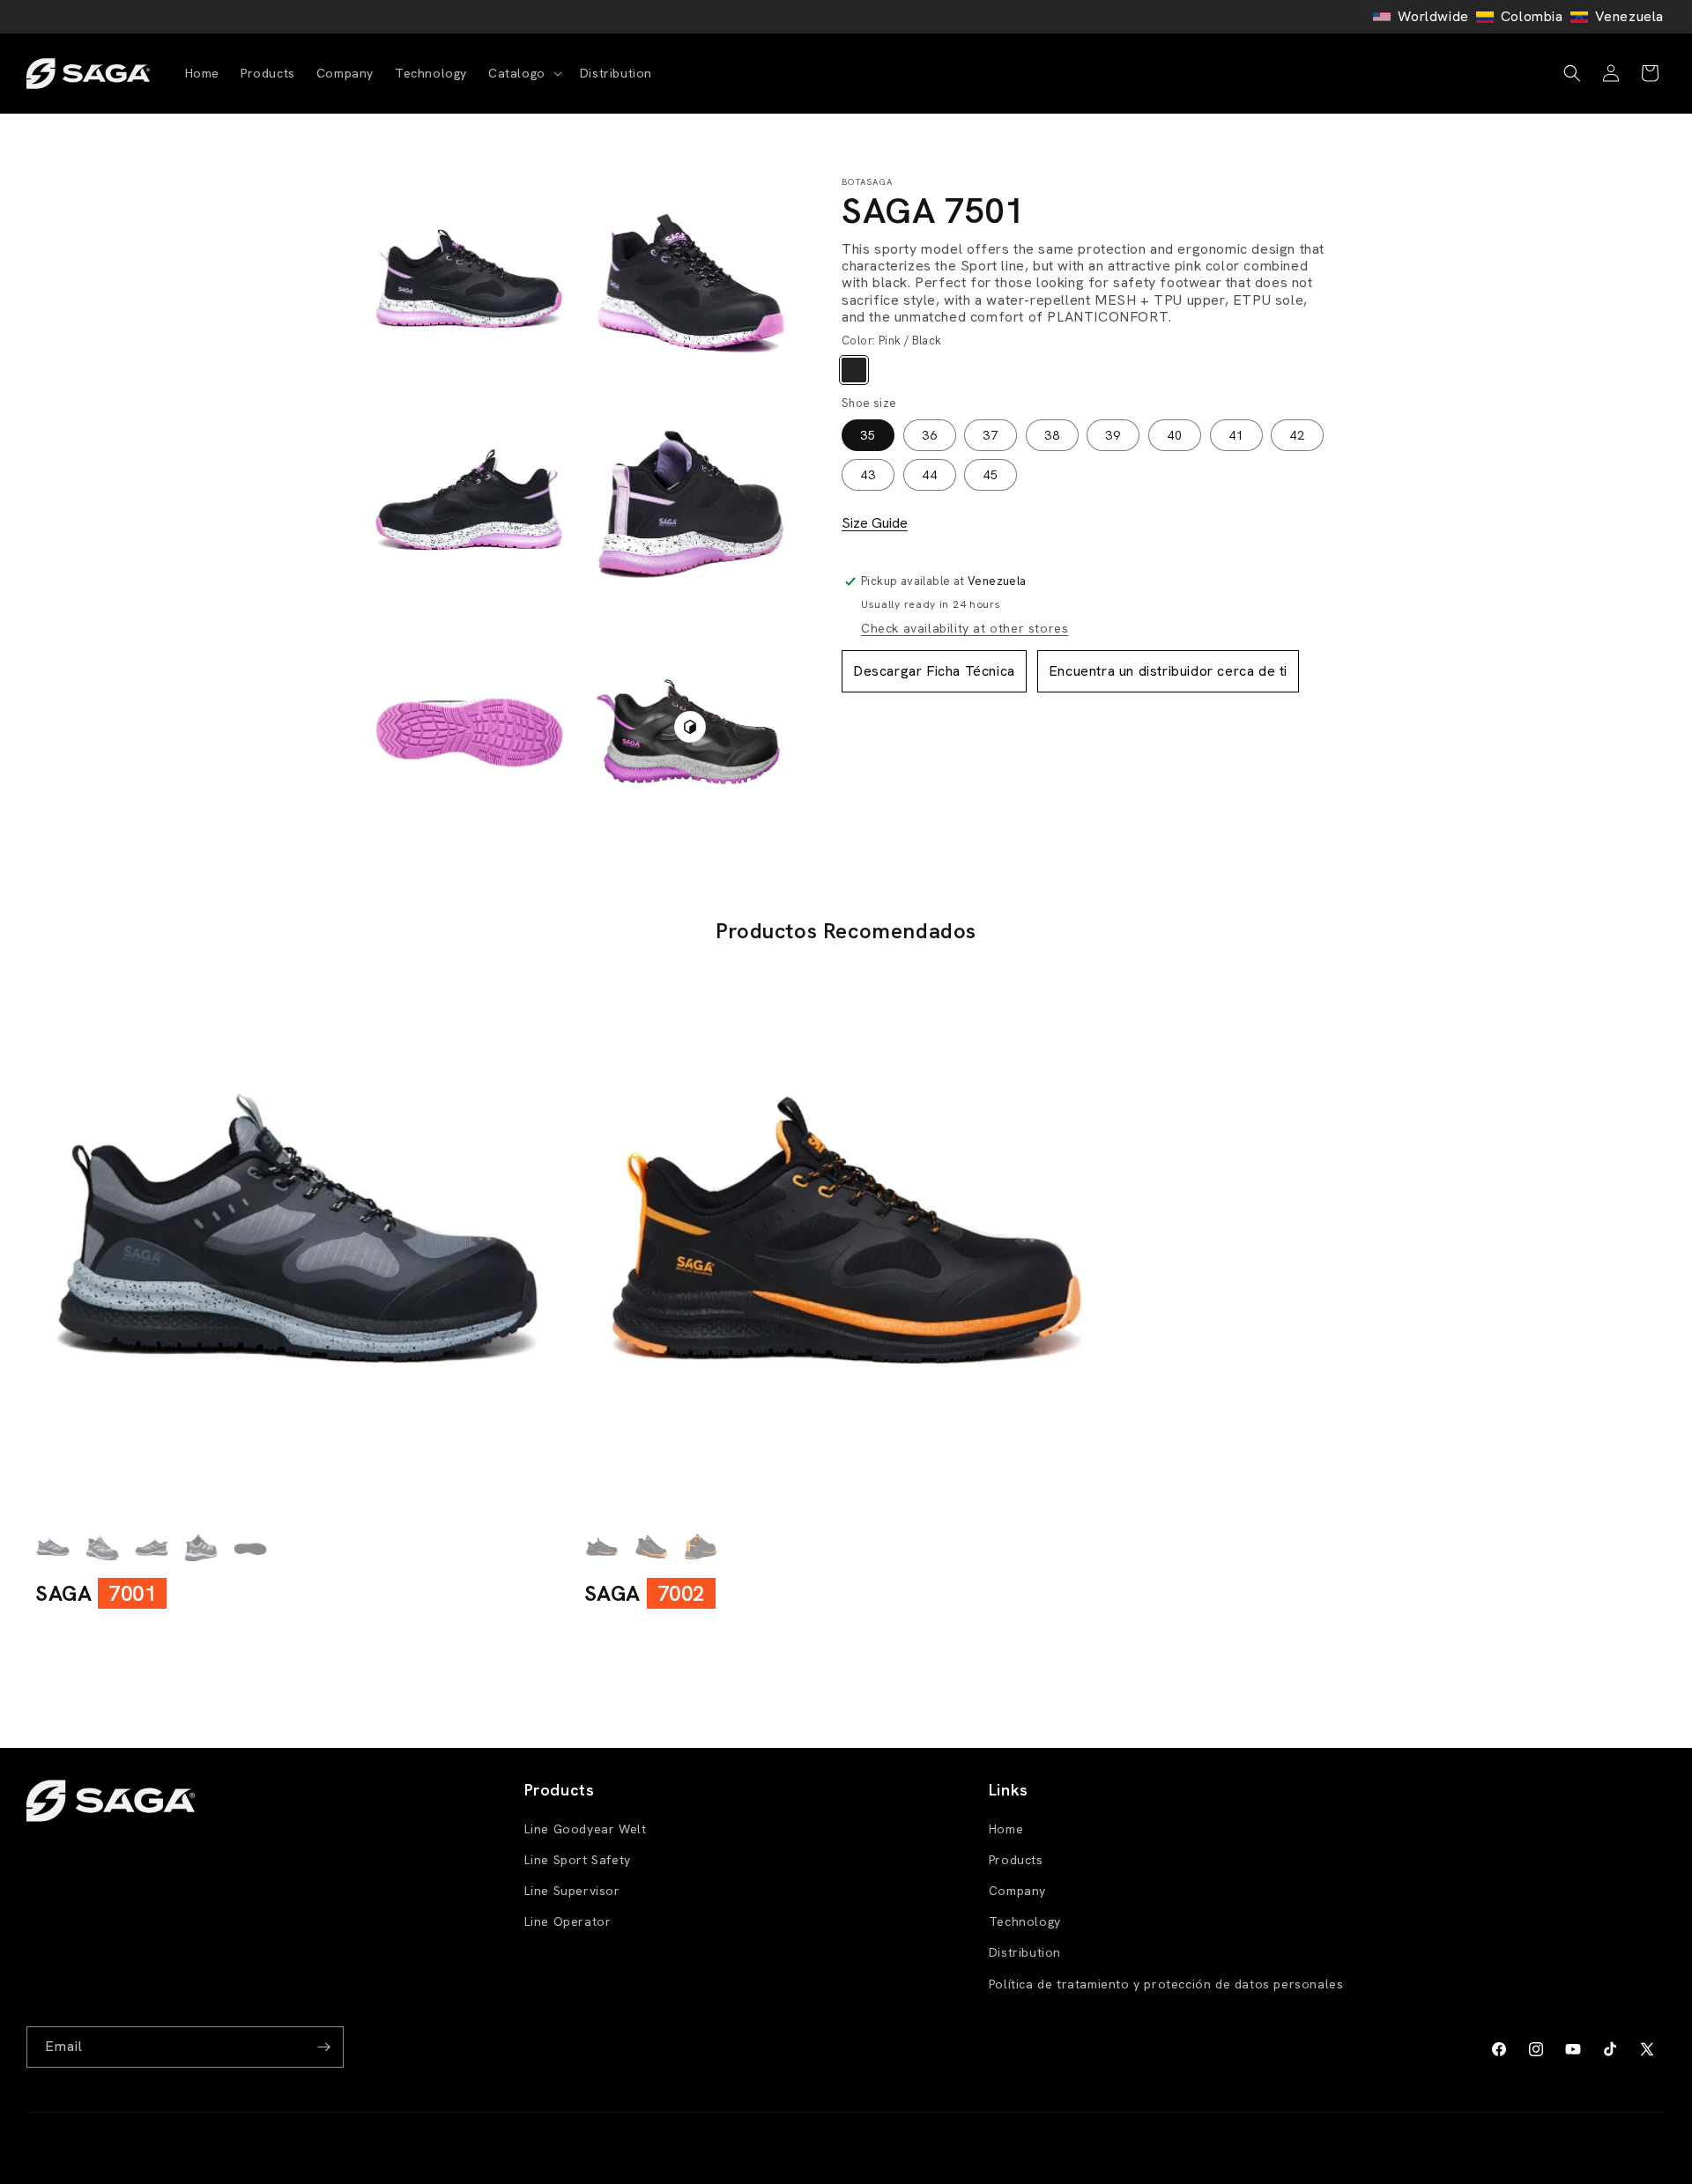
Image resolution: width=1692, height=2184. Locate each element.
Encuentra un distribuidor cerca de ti (1168, 670)
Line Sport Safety (578, 1860)
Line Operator (568, 1921)
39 (1113, 435)
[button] (523, 73)
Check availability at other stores (965, 627)
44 (930, 475)
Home (1006, 1829)
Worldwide (1433, 16)
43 (868, 475)
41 (1236, 435)
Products (1016, 1860)
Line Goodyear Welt (586, 1829)
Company (1017, 1891)
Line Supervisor (572, 1891)
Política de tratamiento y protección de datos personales (1166, 1984)
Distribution (1025, 1952)
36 (930, 435)
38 (1052, 435)
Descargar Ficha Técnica (934, 670)
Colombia (1532, 16)
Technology (1025, 1921)
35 (868, 435)
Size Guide (875, 522)
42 (1297, 435)
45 (991, 475)
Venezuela (1629, 16)
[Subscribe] (323, 2047)
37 (991, 435)
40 (1175, 435)
